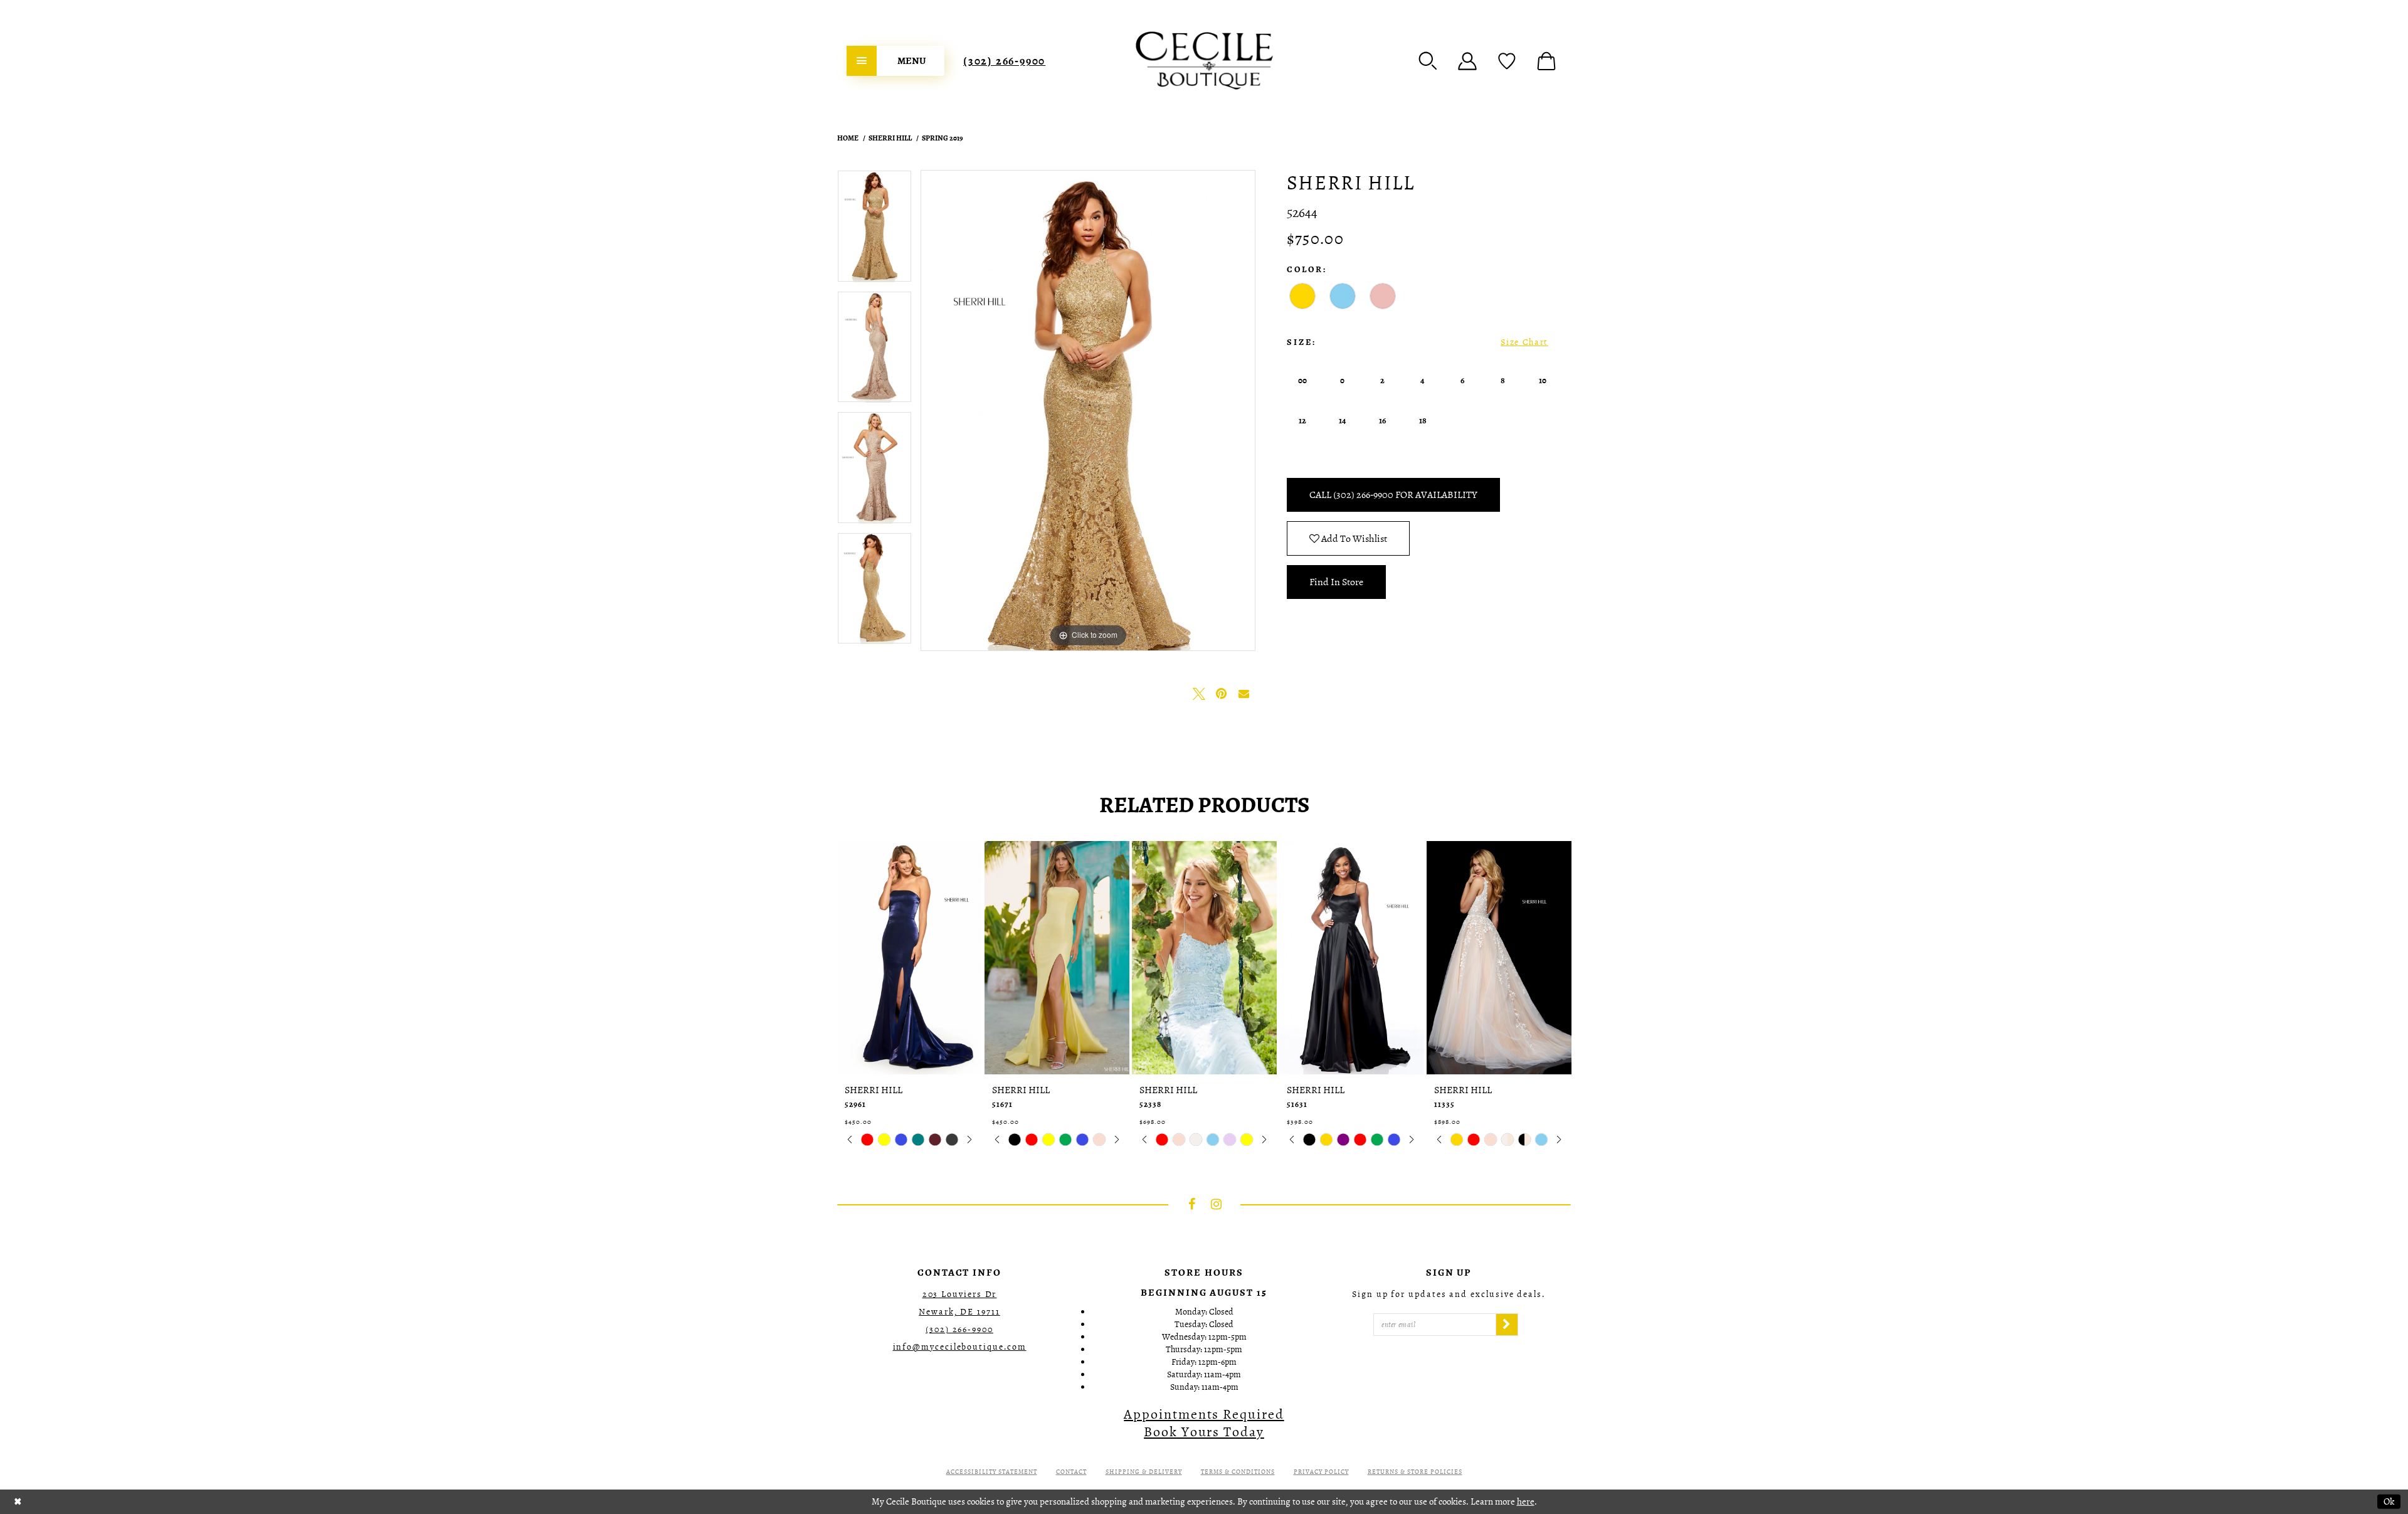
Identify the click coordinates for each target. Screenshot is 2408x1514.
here (1526, 1501)
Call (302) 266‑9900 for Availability (1393, 495)
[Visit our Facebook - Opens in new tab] (1192, 1204)
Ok (2389, 1501)
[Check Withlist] (1507, 61)
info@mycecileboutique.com (960, 1347)
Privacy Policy (1321, 1472)
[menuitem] (895, 61)
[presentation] (910, 958)
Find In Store (1336, 582)
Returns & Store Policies (1415, 1472)
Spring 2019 (943, 138)
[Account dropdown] (1467, 61)
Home (848, 138)
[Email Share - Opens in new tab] (1244, 694)
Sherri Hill (890, 138)
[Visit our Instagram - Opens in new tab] (1217, 1204)
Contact (1071, 1472)
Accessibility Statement (992, 1472)
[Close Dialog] (18, 1502)
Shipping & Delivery (1144, 1472)
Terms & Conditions (1238, 1472)
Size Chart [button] (1524, 342)
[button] (1428, 61)
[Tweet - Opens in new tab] (1199, 694)
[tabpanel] (874, 230)
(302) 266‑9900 (1004, 61)
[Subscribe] (1507, 1325)
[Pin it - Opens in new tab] (1222, 694)
